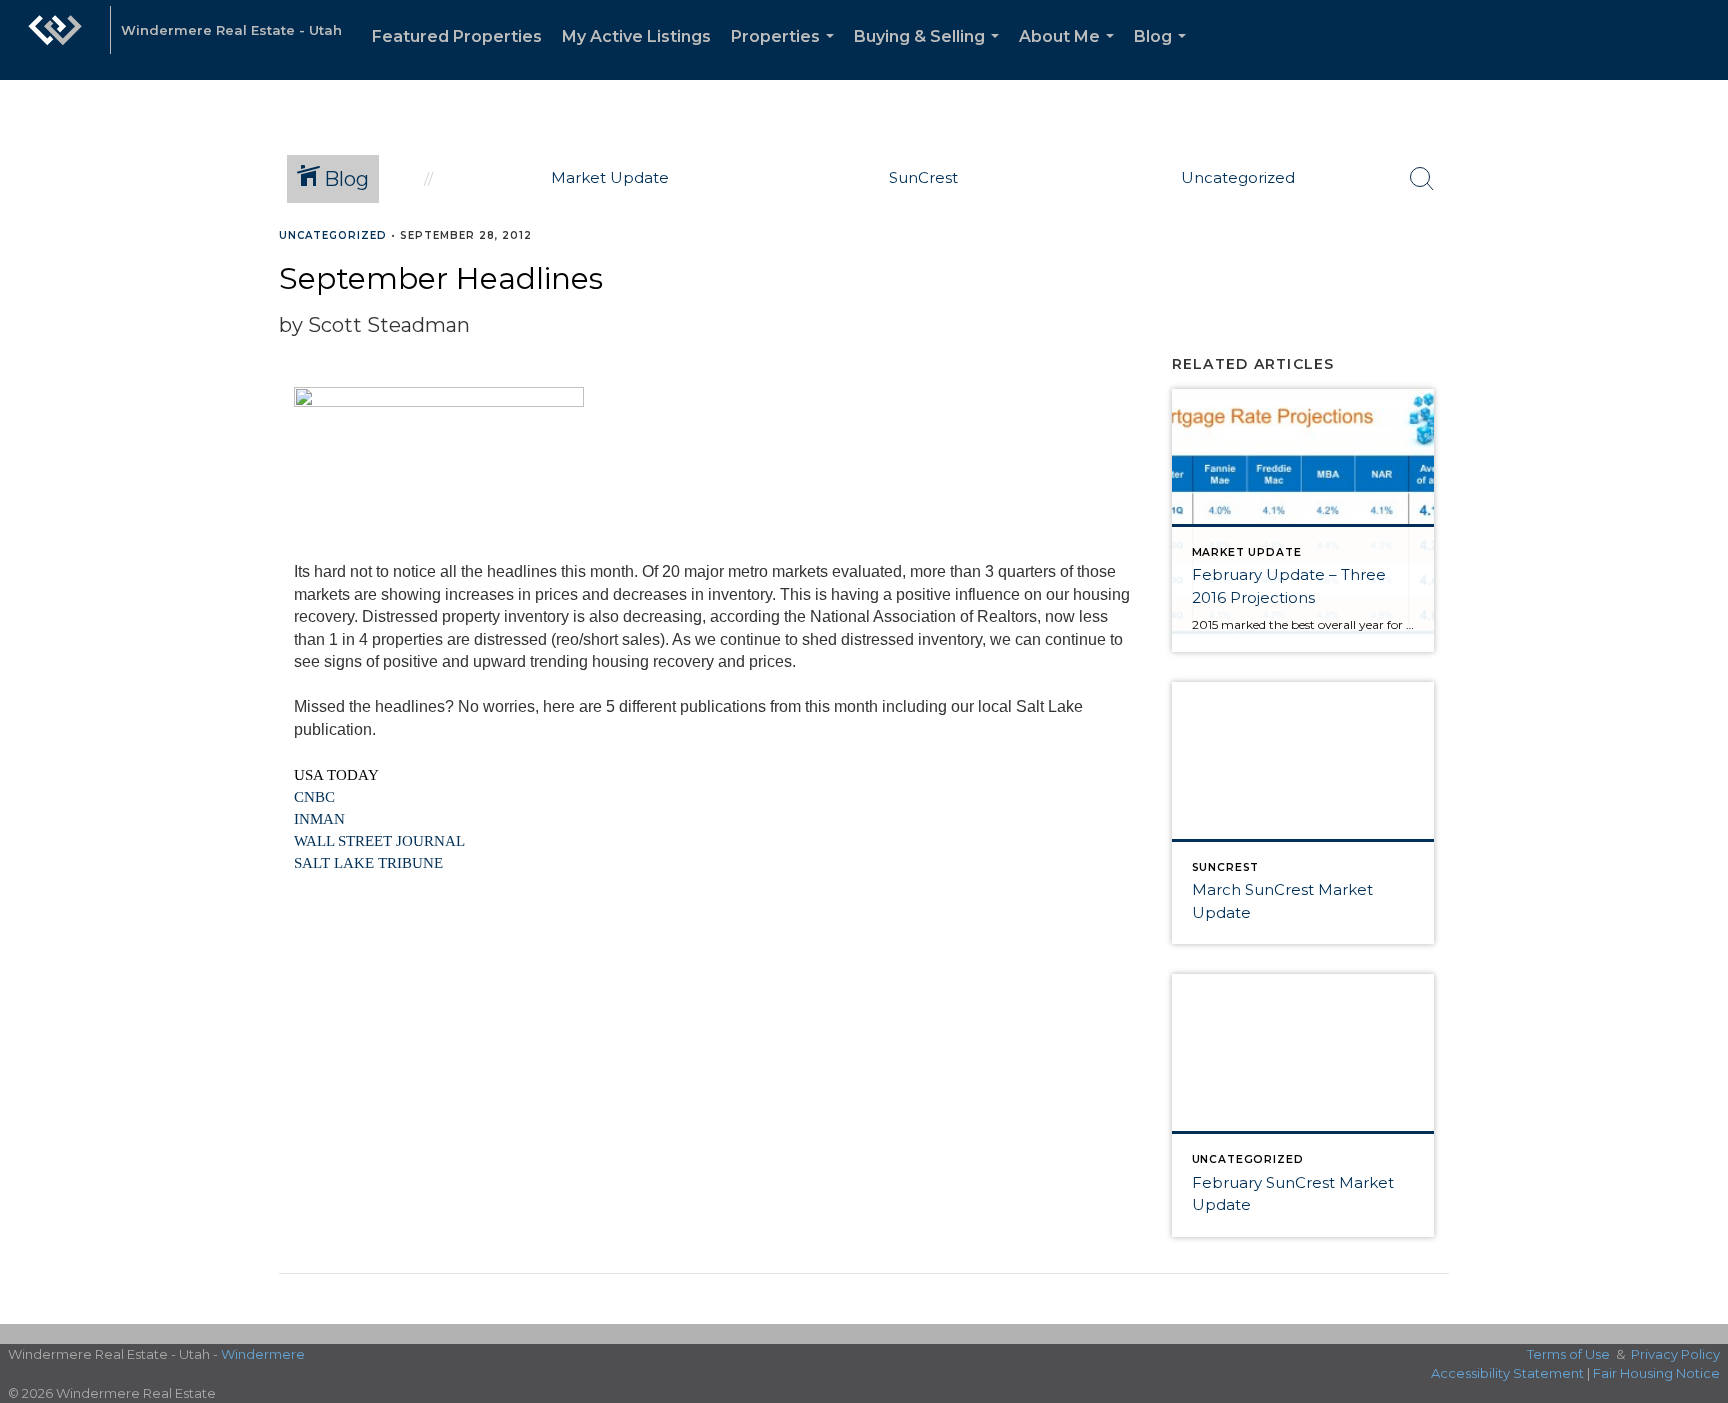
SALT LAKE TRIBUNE (368, 863)
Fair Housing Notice (1656, 1373)
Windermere (263, 1354)
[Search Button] (1422, 179)
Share (1696, 273)
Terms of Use (1568, 1354)
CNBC (314, 797)
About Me (1070, 53)
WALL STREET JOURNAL (379, 841)
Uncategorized (333, 235)
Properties (786, 53)
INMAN (319, 819)
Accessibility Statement (1507, 1373)
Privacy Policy (1675, 1354)
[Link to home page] (55, 40)
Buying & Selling (930, 53)
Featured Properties (457, 36)
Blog (1164, 53)
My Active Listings (636, 36)
